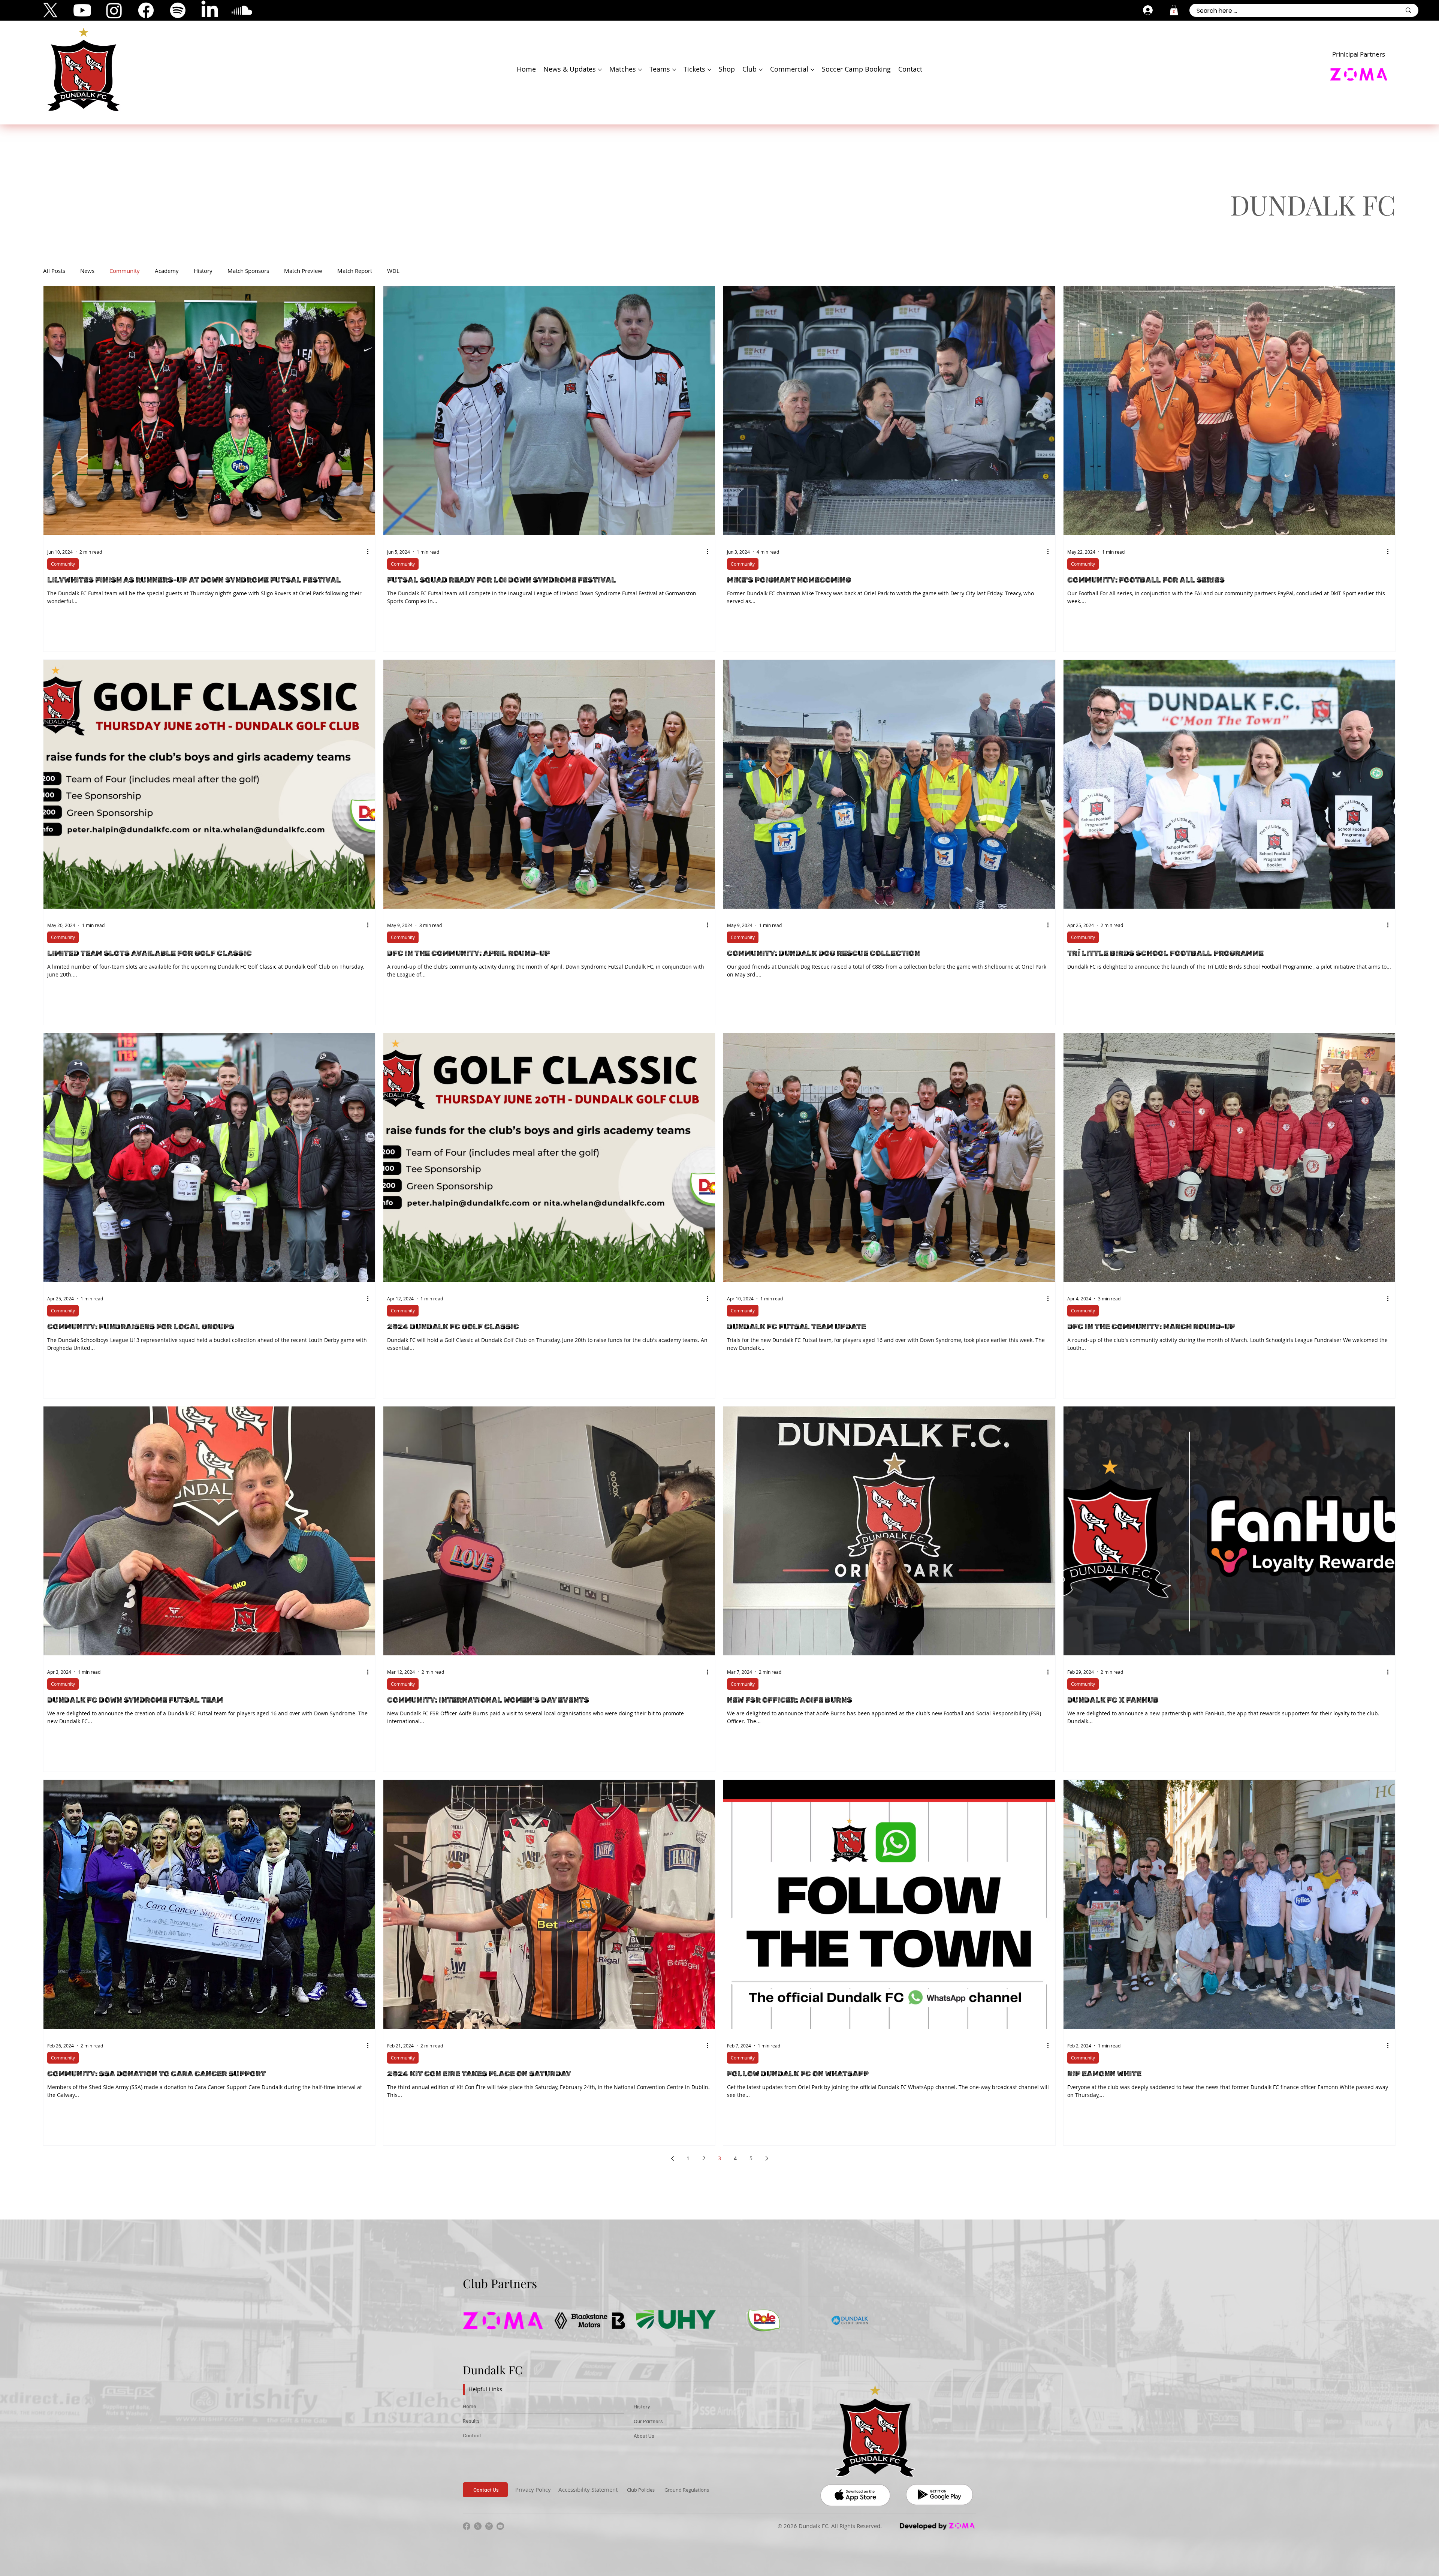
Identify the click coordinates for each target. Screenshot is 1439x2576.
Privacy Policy (533, 2489)
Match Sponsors (248, 271)
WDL (393, 271)
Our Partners (648, 2421)
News (87, 271)
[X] (50, 10)
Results (471, 2421)
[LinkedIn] (210, 10)
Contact (472, 2435)
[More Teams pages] (674, 70)
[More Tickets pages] (709, 70)
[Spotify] (178, 10)
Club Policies (641, 2490)
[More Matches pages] (640, 70)
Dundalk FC (493, 2370)
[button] (1174, 10)
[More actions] (370, 552)
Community (125, 271)
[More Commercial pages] (812, 70)
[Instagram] (114, 10)
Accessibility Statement (588, 2489)
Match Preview (303, 271)
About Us (644, 2436)
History (203, 271)
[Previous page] (672, 2158)
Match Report (355, 271)
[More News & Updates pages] (600, 70)
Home (470, 2406)
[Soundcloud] (242, 10)
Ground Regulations (687, 2490)
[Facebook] (146, 10)
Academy (167, 271)
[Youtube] (82, 10)
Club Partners (500, 2283)
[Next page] (767, 2158)
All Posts (54, 271)
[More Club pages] (761, 70)
